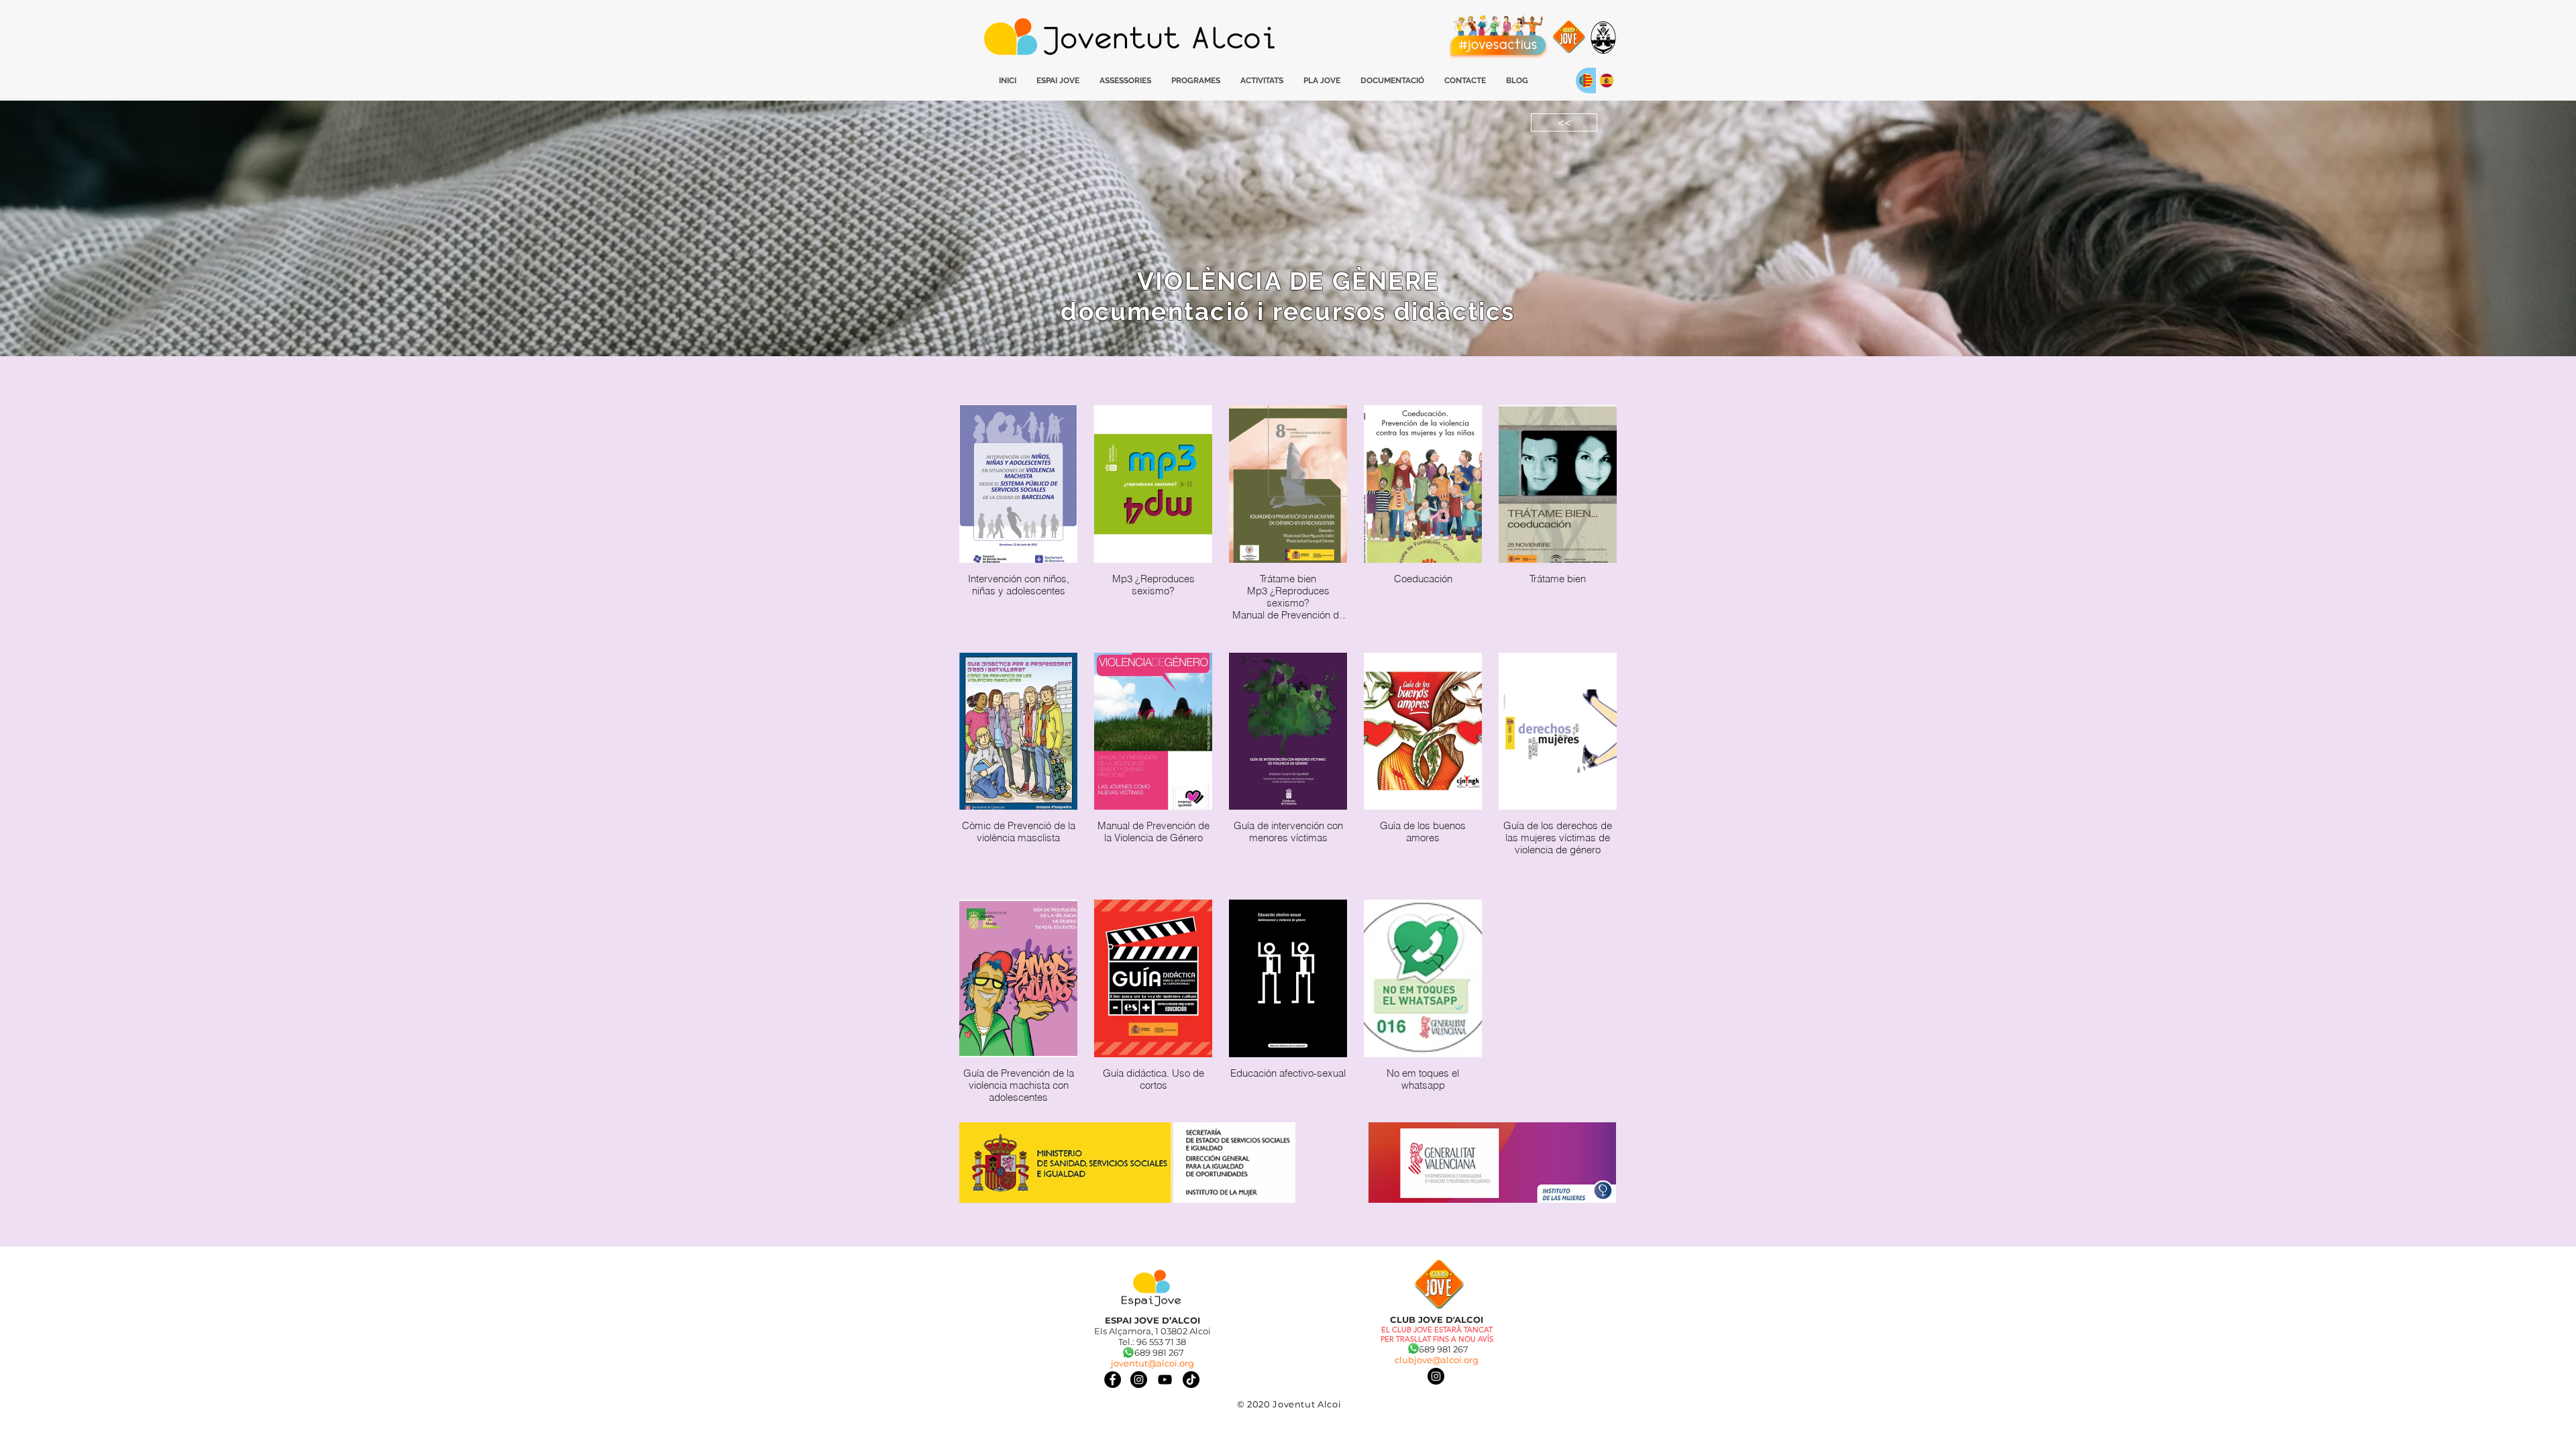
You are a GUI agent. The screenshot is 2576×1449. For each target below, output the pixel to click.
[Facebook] (1113, 1380)
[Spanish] (1606, 80)
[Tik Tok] (1191, 1380)
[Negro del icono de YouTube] (1165, 1380)
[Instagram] (1436, 1376)
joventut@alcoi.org (1152, 1363)
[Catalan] (1586, 80)
